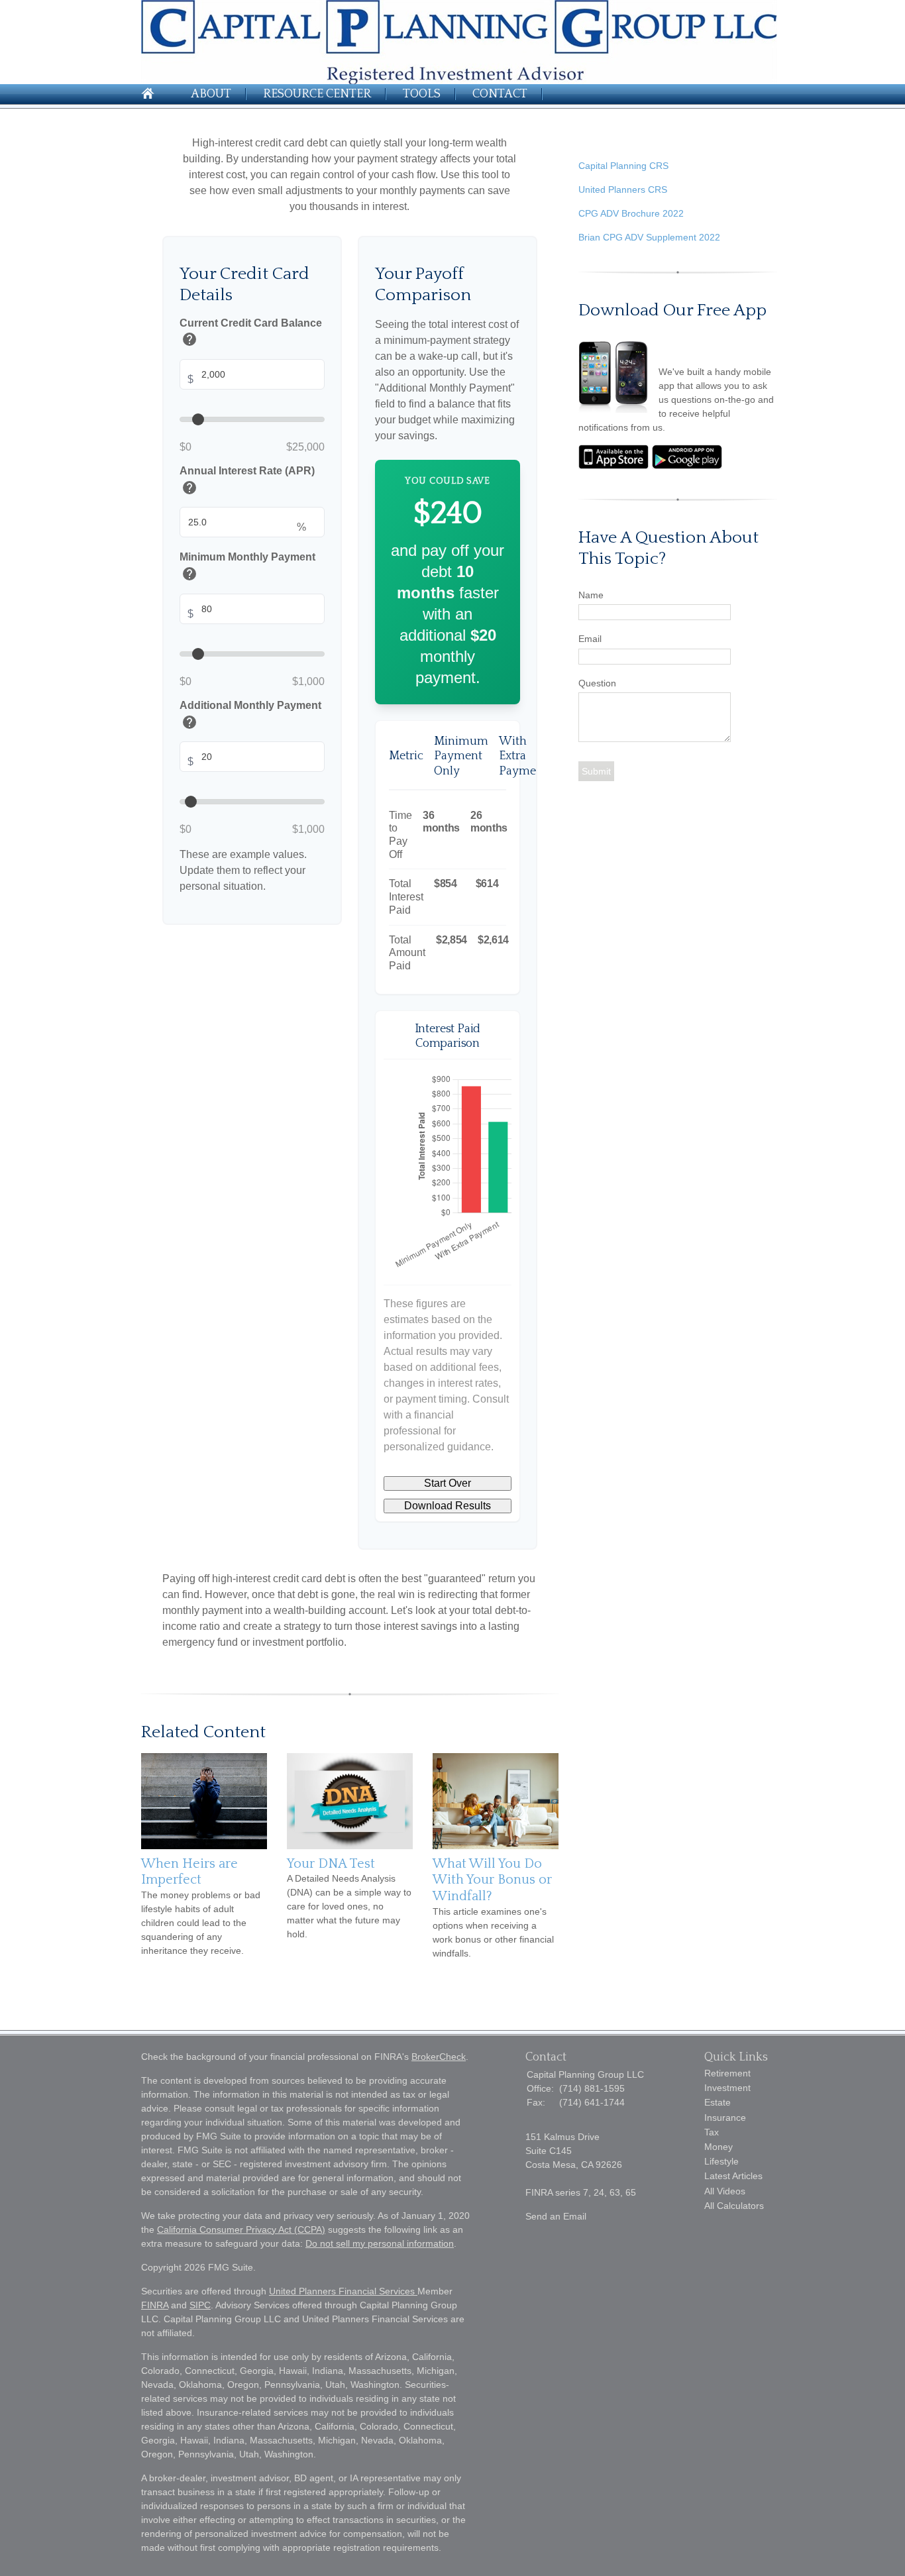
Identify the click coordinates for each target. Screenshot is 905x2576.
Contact (500, 94)
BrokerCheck (439, 2057)
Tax (712, 2132)
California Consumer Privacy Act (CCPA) (241, 2229)
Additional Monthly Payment (250, 717)
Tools (422, 94)
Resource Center (317, 94)
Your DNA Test (331, 1864)
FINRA (155, 2305)
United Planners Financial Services (343, 2291)
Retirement (727, 2073)
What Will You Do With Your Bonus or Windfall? (492, 1880)
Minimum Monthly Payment (247, 569)
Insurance (725, 2118)
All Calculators (734, 2206)
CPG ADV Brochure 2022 (631, 213)
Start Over (448, 1483)
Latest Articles (733, 2176)
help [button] (189, 340)
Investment (727, 2088)
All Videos (725, 2191)
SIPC (200, 2305)
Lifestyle (721, 2161)
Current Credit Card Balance (251, 334)
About (211, 94)
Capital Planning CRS (623, 166)
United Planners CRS (623, 189)
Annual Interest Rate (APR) (247, 482)
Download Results (448, 1506)
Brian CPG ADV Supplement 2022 (649, 237)
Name (591, 595)
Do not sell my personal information (380, 2243)
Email (590, 639)
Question (597, 683)
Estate (718, 2102)
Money (719, 2147)
